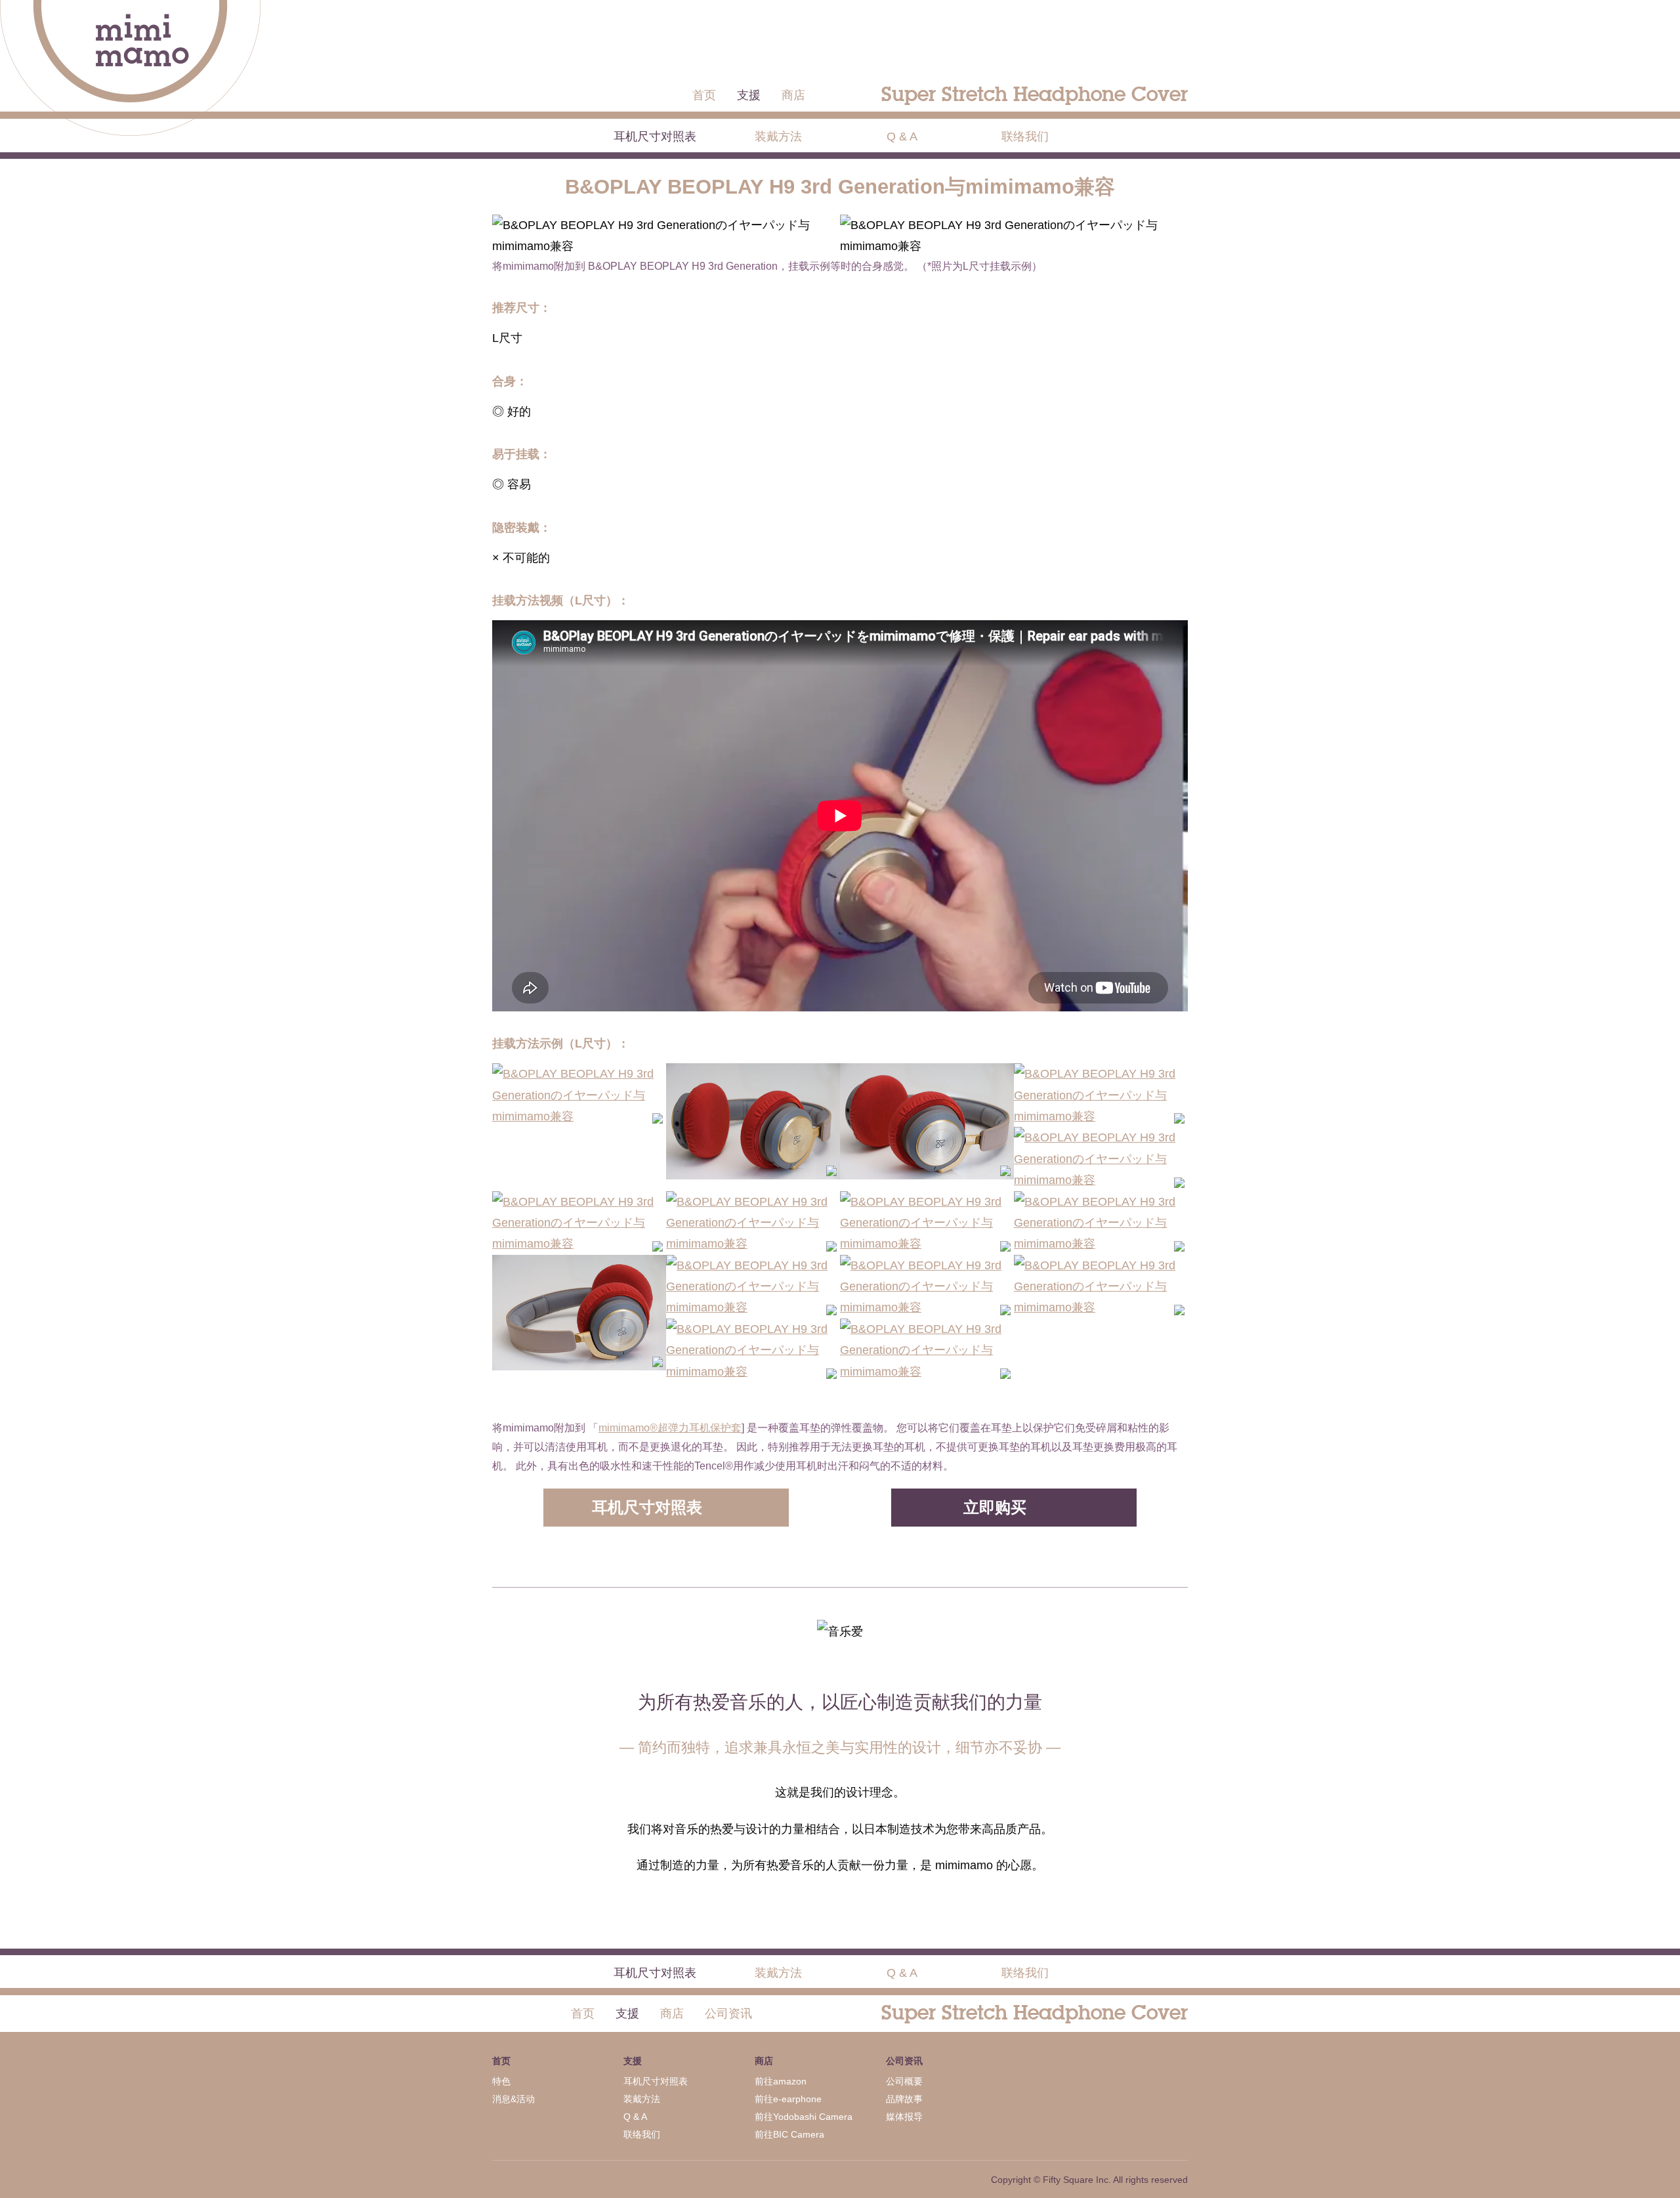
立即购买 (995, 1507)
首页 (704, 95)
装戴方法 (778, 137)
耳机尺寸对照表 (655, 137)
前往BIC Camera (789, 2134)
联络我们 (1025, 137)
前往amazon (781, 2081)
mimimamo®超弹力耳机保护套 (670, 1428)
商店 (793, 95)
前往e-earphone (788, 2099)
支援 (749, 95)
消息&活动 (514, 2099)
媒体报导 (904, 2117)
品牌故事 (904, 2099)
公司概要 (904, 2081)
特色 (501, 2081)
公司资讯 (728, 2014)
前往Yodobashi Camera (804, 2117)
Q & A (902, 137)
